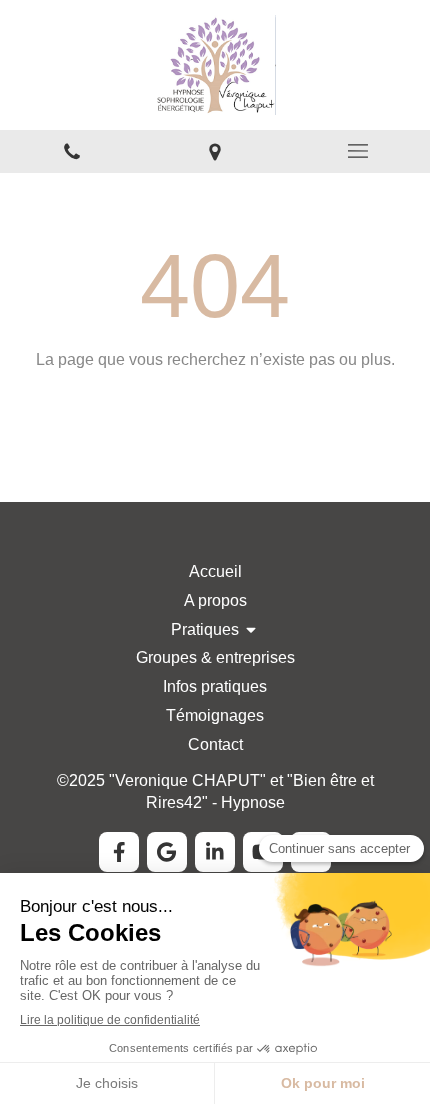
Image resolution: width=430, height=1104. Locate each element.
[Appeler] (71, 151)
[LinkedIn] (215, 852)
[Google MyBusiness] (167, 852)
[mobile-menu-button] (358, 151)
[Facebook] (119, 852)
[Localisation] (214, 151)
